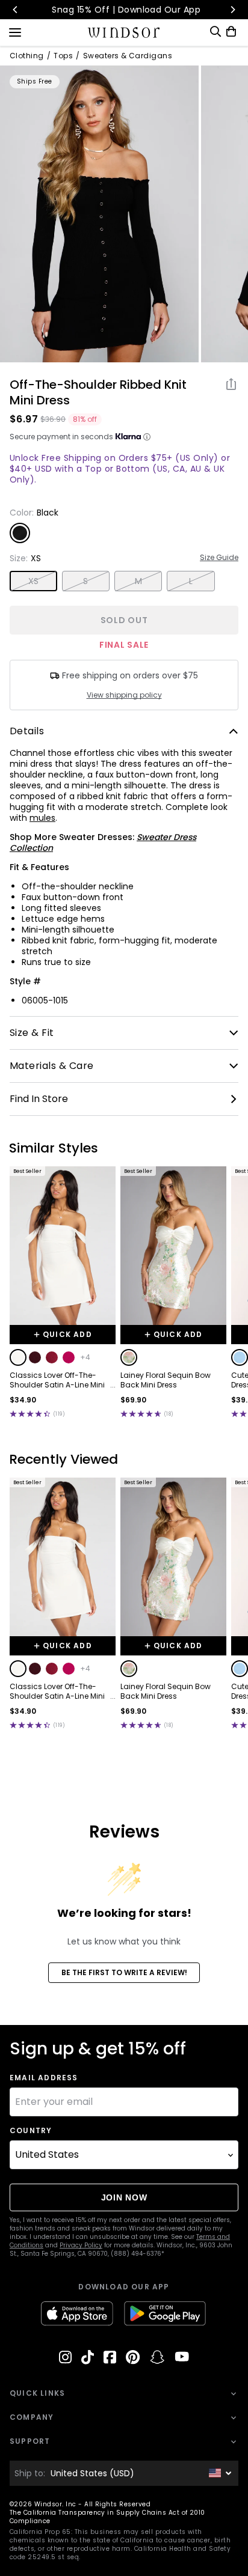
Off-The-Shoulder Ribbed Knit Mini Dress (98, 392)
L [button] (191, 581)
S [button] (85, 581)
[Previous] (16, 10)
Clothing (27, 56)
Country (31, 2131)
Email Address (44, 2078)
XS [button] (34, 581)
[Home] (124, 32)
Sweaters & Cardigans (128, 56)
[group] (99, 214)
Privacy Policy (81, 2245)
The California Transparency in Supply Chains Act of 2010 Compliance (107, 2517)
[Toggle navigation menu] (15, 31)
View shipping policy (124, 695)
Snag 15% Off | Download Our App (124, 10)
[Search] (215, 32)
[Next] (232, 10)
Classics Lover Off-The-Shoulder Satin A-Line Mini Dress (57, 1380)
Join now (124, 2197)
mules (42, 818)
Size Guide (219, 558)
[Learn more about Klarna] (147, 437)
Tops (63, 56)
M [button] (138, 581)
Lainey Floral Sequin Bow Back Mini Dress (166, 1380)
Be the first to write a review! (124, 1972)
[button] (18, 1357)
